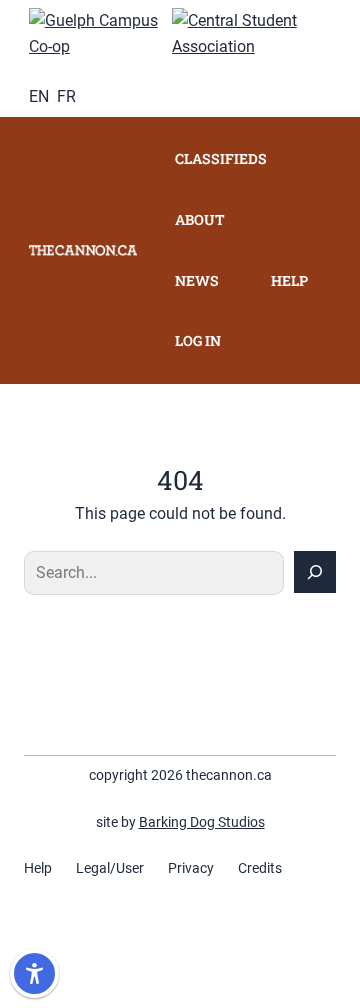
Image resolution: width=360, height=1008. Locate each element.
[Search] (315, 572)
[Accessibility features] (34, 973)
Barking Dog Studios (202, 822)
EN (39, 96)
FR (66, 96)
